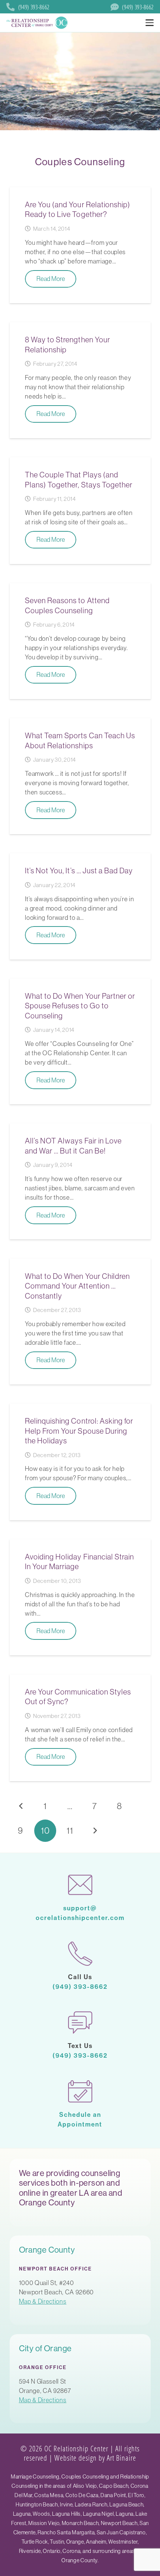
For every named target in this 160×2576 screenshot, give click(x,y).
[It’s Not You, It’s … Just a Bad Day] (80, 906)
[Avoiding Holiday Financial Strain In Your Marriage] (80, 1597)
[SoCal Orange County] (38, 23)
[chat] (80, 2023)
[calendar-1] (80, 2091)
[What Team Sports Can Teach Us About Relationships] (80, 776)
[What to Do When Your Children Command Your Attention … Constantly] (80, 1321)
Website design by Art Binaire (95, 2458)
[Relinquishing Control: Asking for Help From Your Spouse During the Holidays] (80, 1462)
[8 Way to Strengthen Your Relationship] (80, 380)
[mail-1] (80, 1885)
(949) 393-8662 (80, 1987)
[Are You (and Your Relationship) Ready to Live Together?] (80, 245)
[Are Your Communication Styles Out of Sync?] (80, 1728)
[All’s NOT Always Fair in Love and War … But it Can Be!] (80, 1181)
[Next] (95, 1831)
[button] (149, 23)
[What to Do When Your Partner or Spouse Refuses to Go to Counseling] (80, 1042)
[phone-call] (80, 1954)
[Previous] (21, 1806)
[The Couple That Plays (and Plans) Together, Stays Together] (80, 511)
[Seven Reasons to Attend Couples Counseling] (80, 641)
